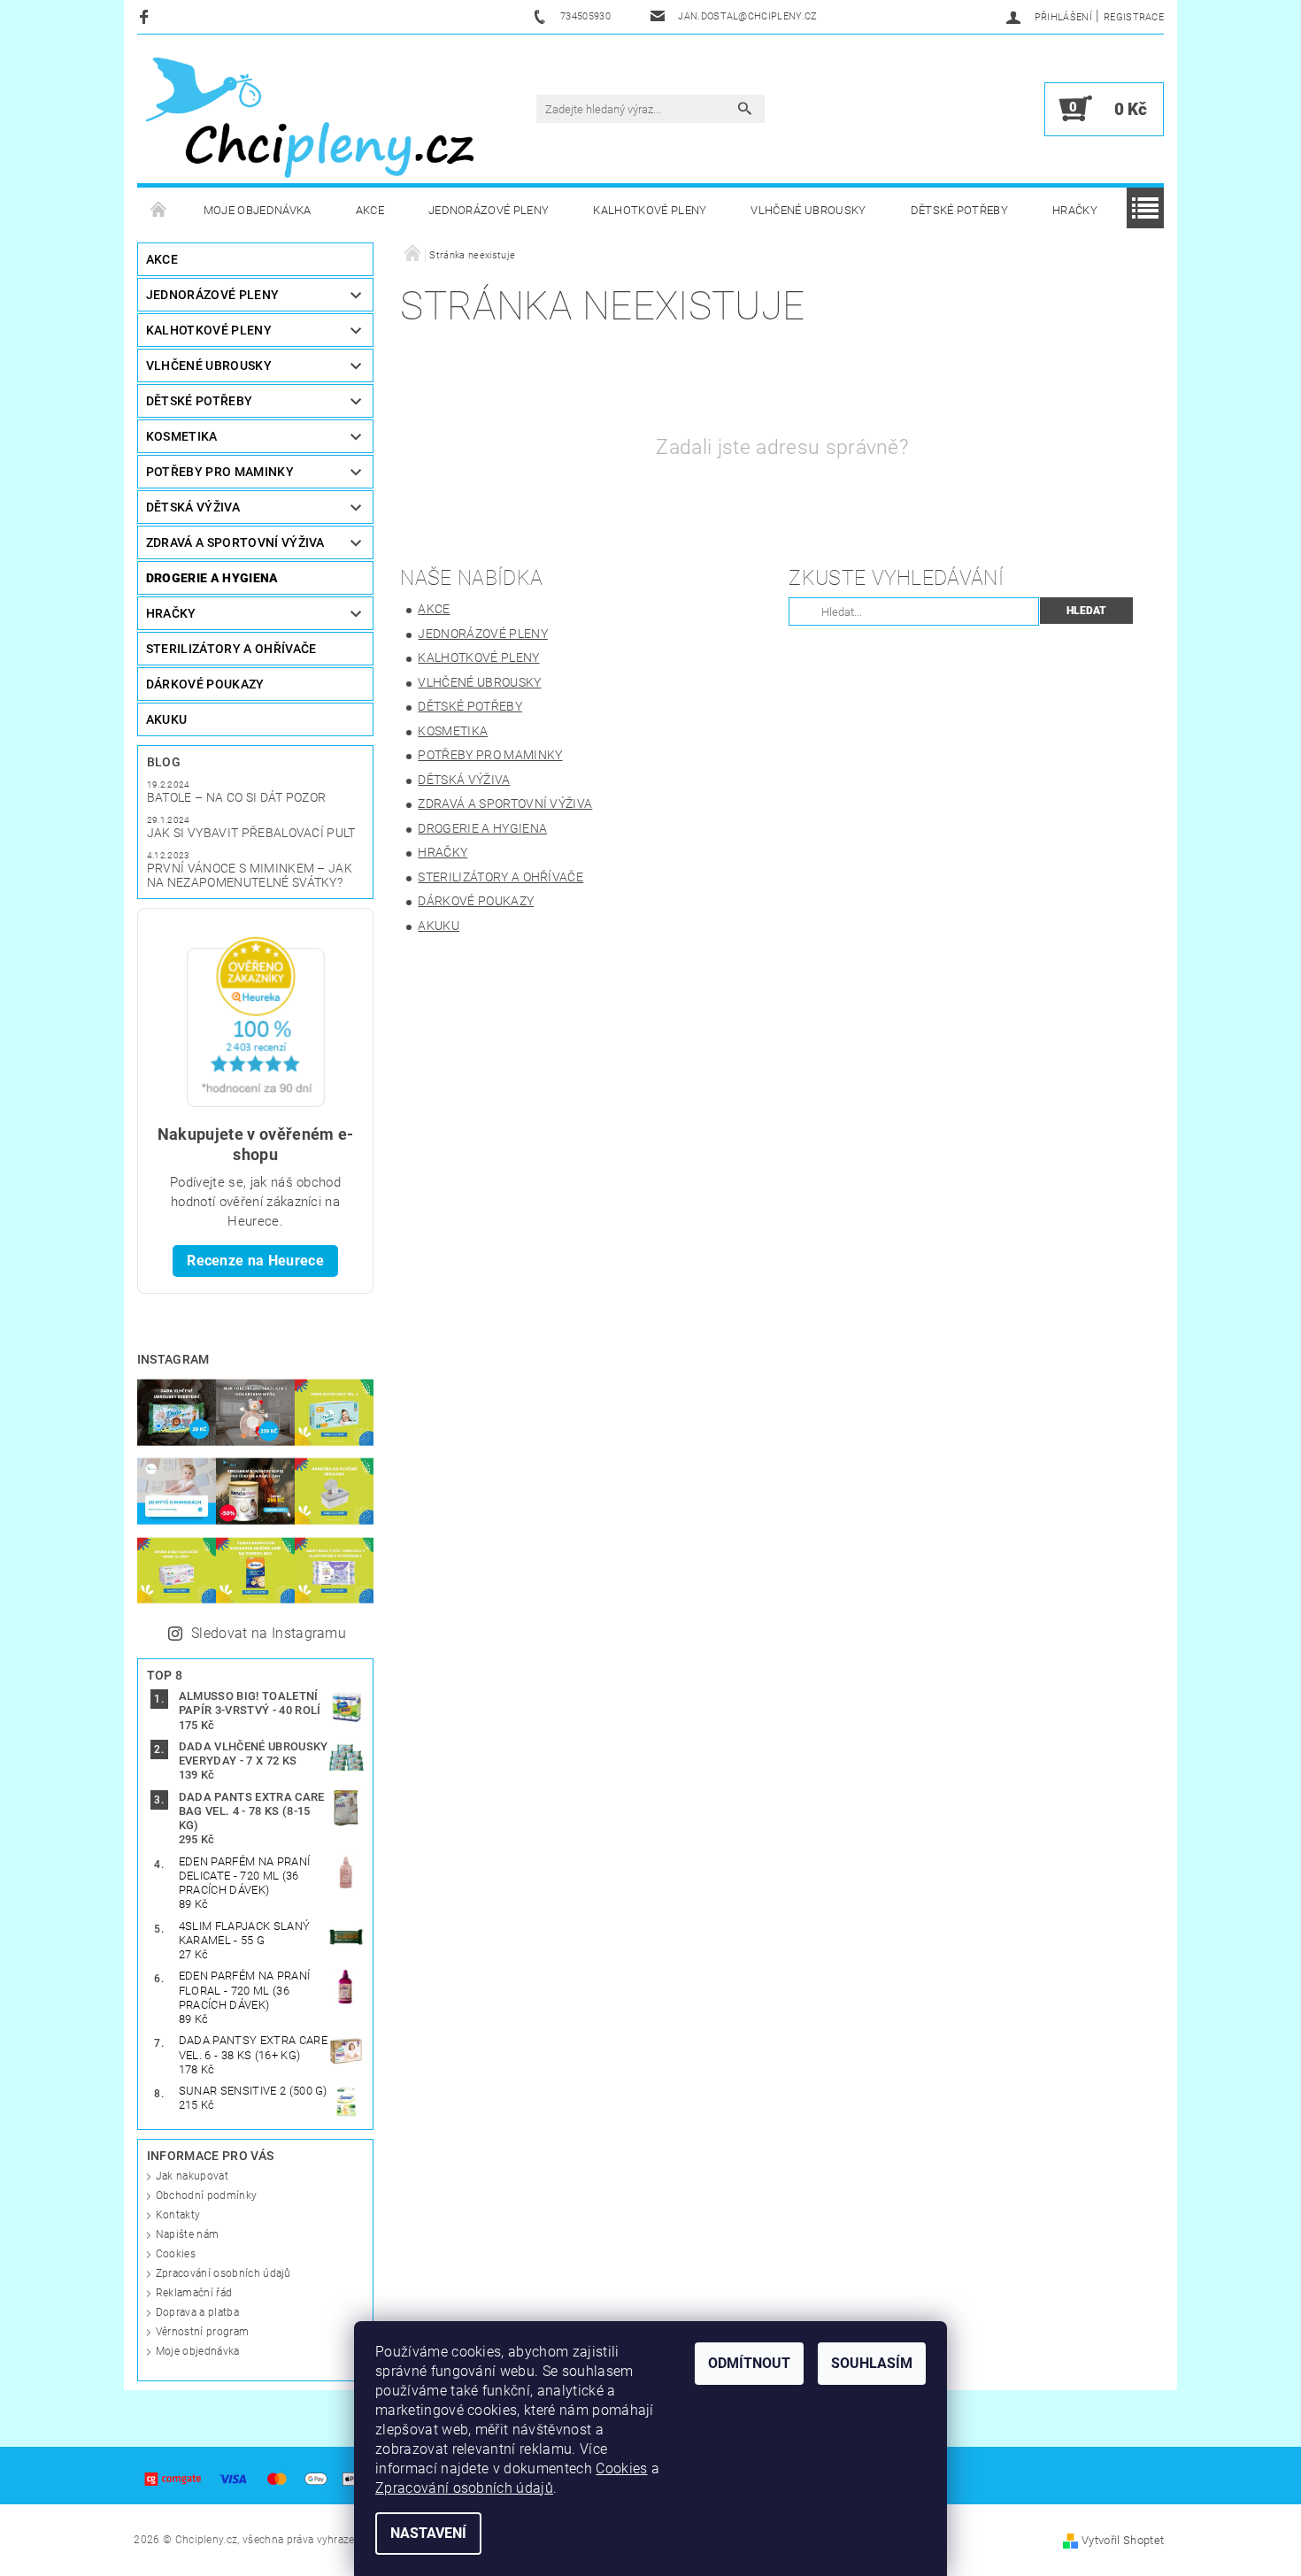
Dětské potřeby (959, 210)
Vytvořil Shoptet (1123, 2540)
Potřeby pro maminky (220, 472)
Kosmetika (182, 436)
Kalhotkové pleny (650, 210)
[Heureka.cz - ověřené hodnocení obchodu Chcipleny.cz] (256, 1021)
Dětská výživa (193, 507)
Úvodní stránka (159, 211)
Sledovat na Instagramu (269, 1633)
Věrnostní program (202, 2332)
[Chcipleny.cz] (310, 118)
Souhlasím (872, 2363)
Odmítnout (749, 2363)
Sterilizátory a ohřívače (231, 649)
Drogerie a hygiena (212, 578)
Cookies (176, 2254)
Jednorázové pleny (489, 210)
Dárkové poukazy (205, 684)
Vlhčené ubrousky (808, 210)
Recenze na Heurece (255, 1261)
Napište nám (188, 2234)
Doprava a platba (197, 2312)
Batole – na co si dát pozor (237, 797)
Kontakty (178, 2215)
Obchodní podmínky (206, 2195)
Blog (164, 762)
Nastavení (428, 2533)
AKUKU (167, 719)
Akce (370, 210)
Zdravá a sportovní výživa (235, 542)
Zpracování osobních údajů (223, 2273)
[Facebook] (146, 16)
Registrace (1134, 17)
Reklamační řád (194, 2293)
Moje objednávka (258, 210)
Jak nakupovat (192, 2176)
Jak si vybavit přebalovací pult (251, 833)
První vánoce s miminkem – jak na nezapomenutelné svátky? (250, 875)
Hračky (1075, 210)
